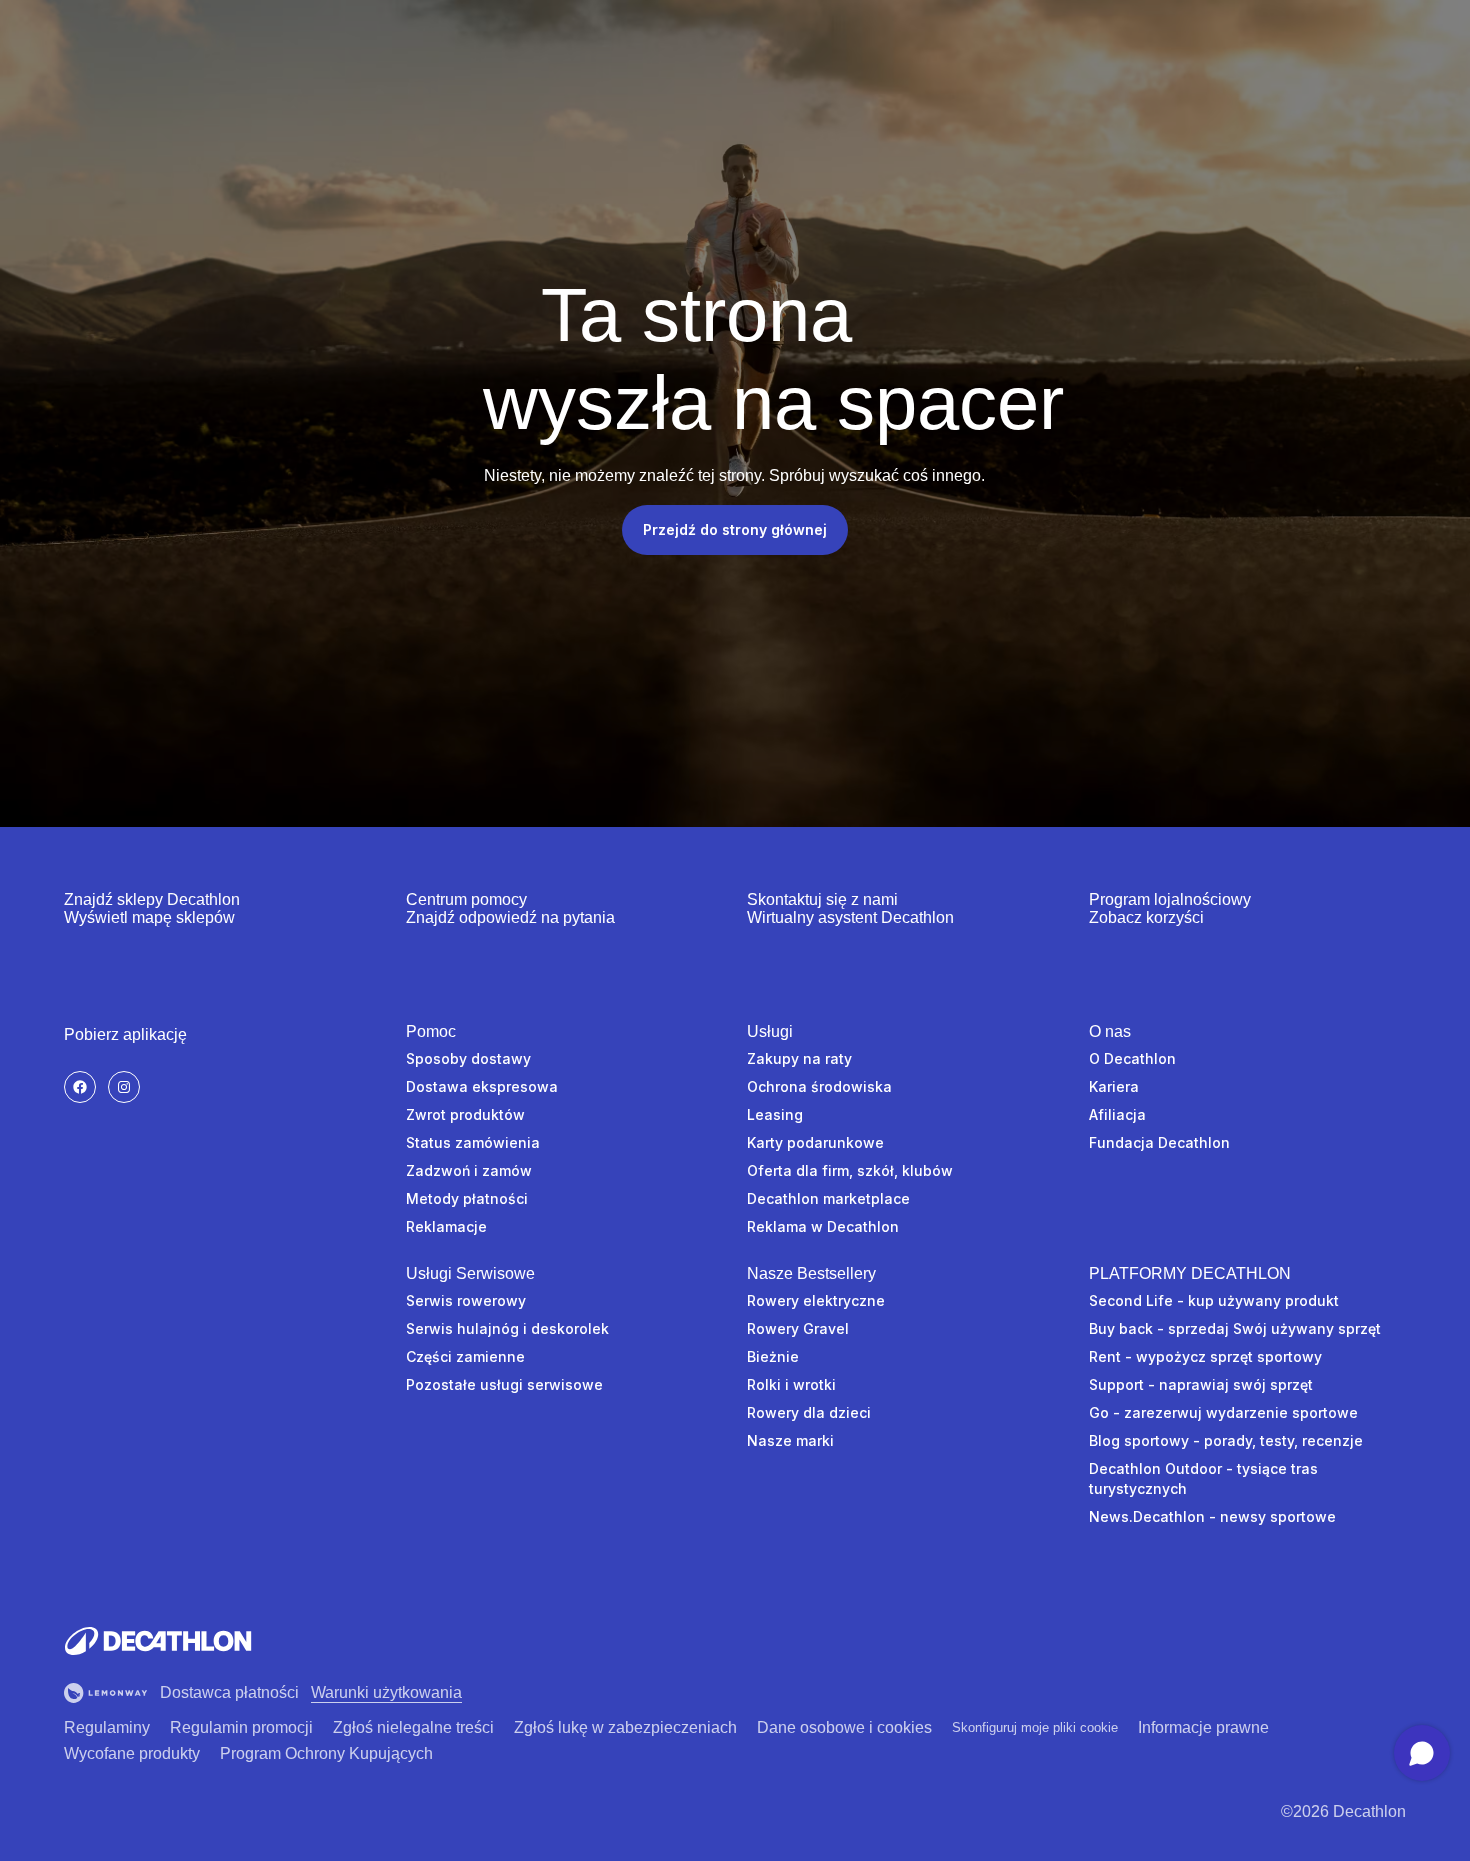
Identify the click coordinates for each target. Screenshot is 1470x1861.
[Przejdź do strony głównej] (158, 1641)
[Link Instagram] (124, 1087)
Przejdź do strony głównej (735, 529)
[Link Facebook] (80, 1087)
